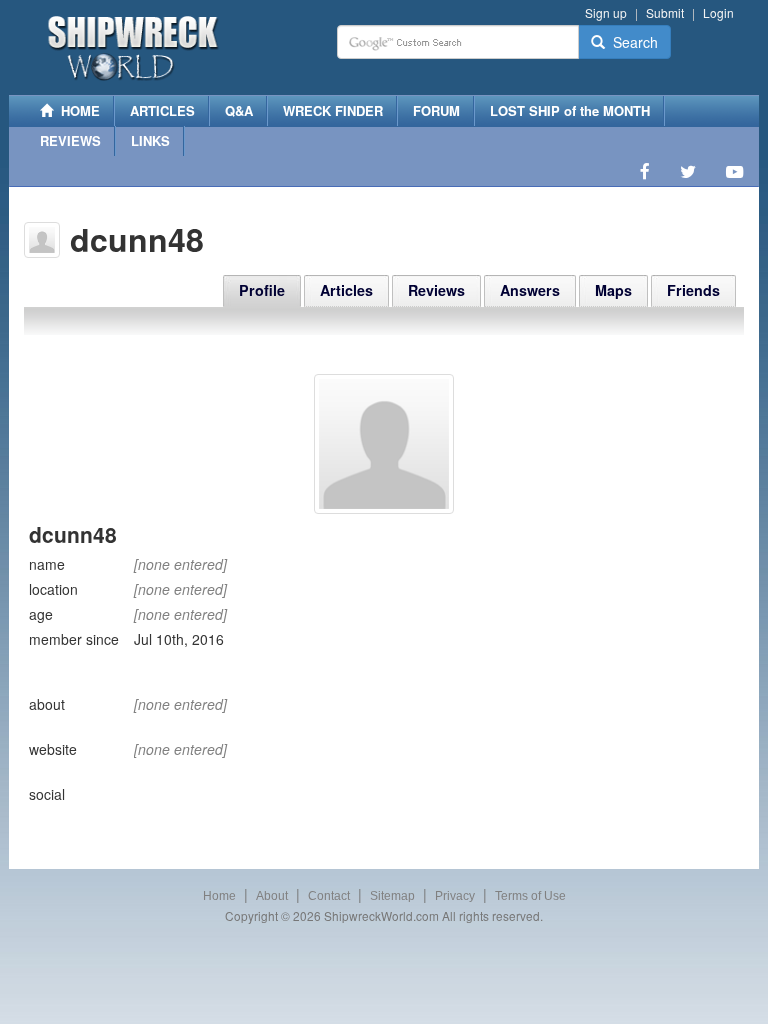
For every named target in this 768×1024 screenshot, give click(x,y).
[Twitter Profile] (688, 171)
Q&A (239, 110)
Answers (530, 290)
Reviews (436, 290)
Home (219, 896)
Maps (613, 290)
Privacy (455, 896)
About (272, 896)
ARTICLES (162, 110)
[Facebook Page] (645, 171)
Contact (329, 896)
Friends (693, 290)
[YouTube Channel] (734, 171)
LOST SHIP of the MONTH (570, 110)
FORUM (436, 110)
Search (631, 42)
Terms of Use (530, 896)
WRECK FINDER (333, 110)
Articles (346, 290)
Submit (665, 12)
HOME (76, 110)
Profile (262, 290)
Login (718, 12)
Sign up (606, 12)
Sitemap (392, 896)
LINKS (150, 140)
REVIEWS (70, 140)
